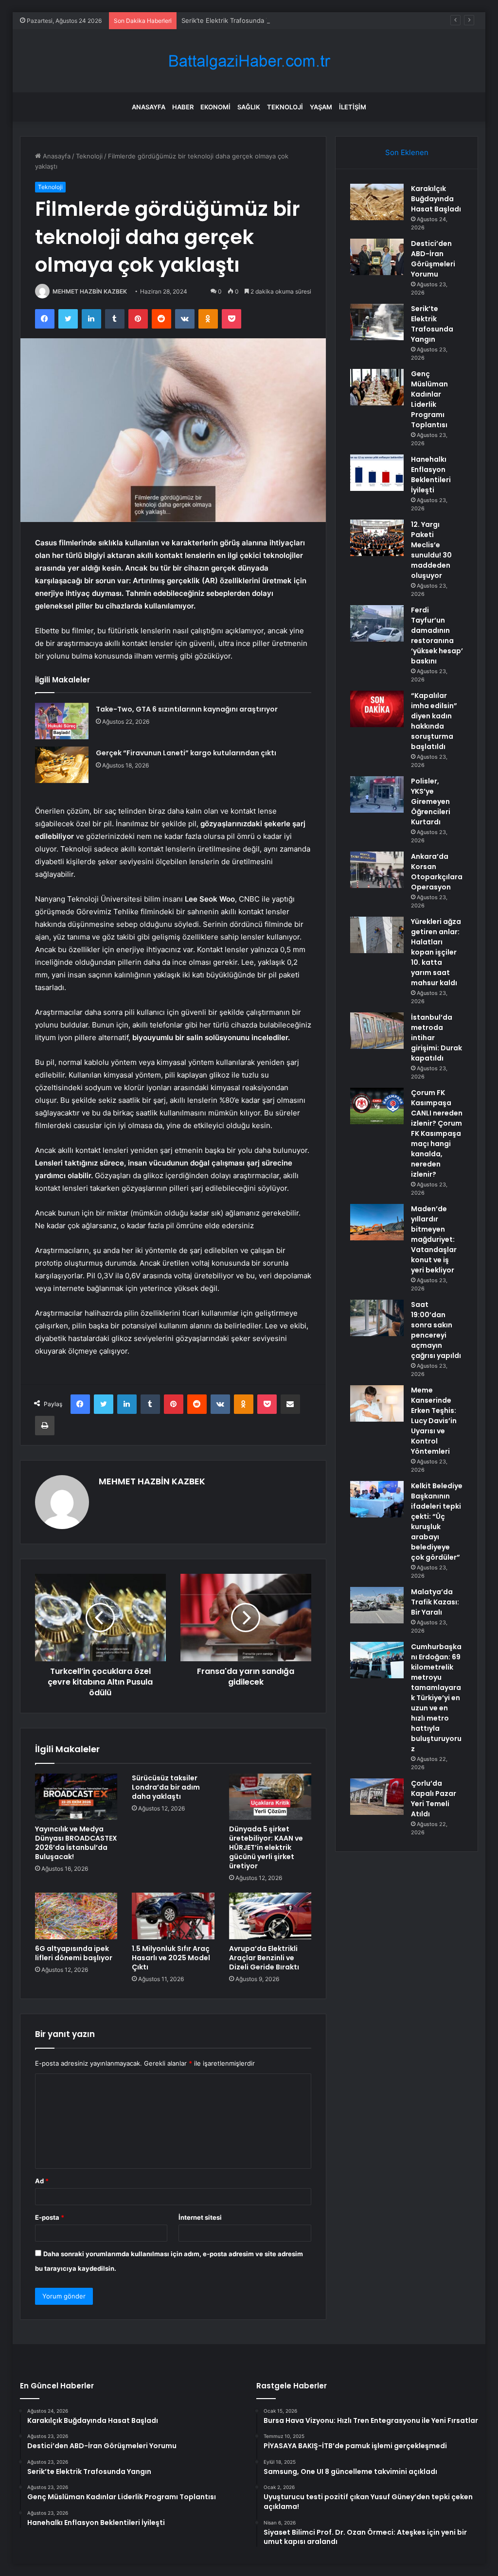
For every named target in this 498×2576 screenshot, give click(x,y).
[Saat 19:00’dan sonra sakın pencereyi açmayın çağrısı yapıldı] (377, 1318)
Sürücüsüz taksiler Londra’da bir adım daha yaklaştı (166, 1787)
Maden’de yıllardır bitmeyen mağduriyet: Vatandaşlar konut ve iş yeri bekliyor (434, 1239)
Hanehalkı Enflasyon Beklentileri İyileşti (431, 475)
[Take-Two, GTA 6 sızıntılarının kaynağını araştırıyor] (62, 721)
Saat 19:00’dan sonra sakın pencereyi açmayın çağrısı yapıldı (436, 1330)
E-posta (50, 2217)
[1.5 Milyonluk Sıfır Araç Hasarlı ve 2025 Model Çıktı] (173, 1916)
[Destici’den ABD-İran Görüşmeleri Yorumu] (377, 257)
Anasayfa (149, 107)
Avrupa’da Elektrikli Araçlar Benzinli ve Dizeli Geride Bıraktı (264, 1958)
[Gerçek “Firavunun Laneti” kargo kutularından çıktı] (62, 765)
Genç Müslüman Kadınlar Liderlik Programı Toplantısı (429, 399)
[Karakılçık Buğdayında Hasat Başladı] (377, 202)
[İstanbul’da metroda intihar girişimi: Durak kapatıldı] (377, 1031)
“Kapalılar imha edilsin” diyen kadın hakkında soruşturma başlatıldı (434, 721)
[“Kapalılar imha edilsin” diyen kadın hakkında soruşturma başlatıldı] (377, 709)
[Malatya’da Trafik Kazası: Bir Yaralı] (377, 1605)
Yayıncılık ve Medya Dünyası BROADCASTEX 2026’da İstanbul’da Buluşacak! (76, 1843)
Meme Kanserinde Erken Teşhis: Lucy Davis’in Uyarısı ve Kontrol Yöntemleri (434, 1421)
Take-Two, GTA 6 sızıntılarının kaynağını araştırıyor (187, 709)
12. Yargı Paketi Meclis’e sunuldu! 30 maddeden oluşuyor (431, 550)
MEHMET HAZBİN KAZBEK (90, 291)
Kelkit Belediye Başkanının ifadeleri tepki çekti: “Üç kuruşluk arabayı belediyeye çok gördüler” (437, 1522)
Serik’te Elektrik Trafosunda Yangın (234, 20)
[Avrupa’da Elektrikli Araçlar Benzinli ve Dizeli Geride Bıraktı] (270, 1916)
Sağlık (249, 107)
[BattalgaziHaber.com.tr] (249, 61)
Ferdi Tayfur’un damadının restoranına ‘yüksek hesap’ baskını (437, 635)
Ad (42, 2181)
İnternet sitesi (200, 2217)
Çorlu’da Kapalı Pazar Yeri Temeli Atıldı (434, 1799)
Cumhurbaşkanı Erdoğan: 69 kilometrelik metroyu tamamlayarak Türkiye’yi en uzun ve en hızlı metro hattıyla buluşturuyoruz (436, 1698)
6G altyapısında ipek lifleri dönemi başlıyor (74, 1953)
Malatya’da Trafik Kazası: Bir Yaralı (435, 1602)
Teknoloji (285, 107)
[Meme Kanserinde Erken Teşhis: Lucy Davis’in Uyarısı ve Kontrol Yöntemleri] (377, 1403)
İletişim (353, 107)
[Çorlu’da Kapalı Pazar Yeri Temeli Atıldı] (377, 1797)
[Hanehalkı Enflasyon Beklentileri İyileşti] (377, 473)
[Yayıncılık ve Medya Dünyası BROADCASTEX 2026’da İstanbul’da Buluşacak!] (76, 1797)
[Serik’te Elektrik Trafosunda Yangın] (377, 322)
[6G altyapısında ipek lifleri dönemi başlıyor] (76, 1916)
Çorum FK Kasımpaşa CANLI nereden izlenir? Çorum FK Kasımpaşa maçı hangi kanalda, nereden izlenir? (437, 1133)
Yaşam (321, 107)
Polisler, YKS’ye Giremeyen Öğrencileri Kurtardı (431, 801)
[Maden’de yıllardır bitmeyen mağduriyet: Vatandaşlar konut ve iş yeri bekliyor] (377, 1222)
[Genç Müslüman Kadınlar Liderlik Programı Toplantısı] (377, 387)
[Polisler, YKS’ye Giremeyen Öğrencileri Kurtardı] (377, 794)
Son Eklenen (407, 152)
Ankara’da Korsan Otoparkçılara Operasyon (437, 872)
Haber (183, 107)
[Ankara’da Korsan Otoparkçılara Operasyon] (377, 870)
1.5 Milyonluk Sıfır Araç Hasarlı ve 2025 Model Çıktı (171, 1958)
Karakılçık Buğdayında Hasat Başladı (436, 199)
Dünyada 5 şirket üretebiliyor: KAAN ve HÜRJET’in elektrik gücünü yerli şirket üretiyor (266, 1847)
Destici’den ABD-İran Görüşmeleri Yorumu (433, 259)
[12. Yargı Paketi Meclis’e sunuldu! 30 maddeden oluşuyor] (377, 538)
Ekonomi (215, 107)
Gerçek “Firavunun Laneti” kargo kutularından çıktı (186, 753)
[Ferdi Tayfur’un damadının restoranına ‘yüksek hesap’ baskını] (377, 623)
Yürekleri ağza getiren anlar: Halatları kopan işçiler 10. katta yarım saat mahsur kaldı (436, 952)
